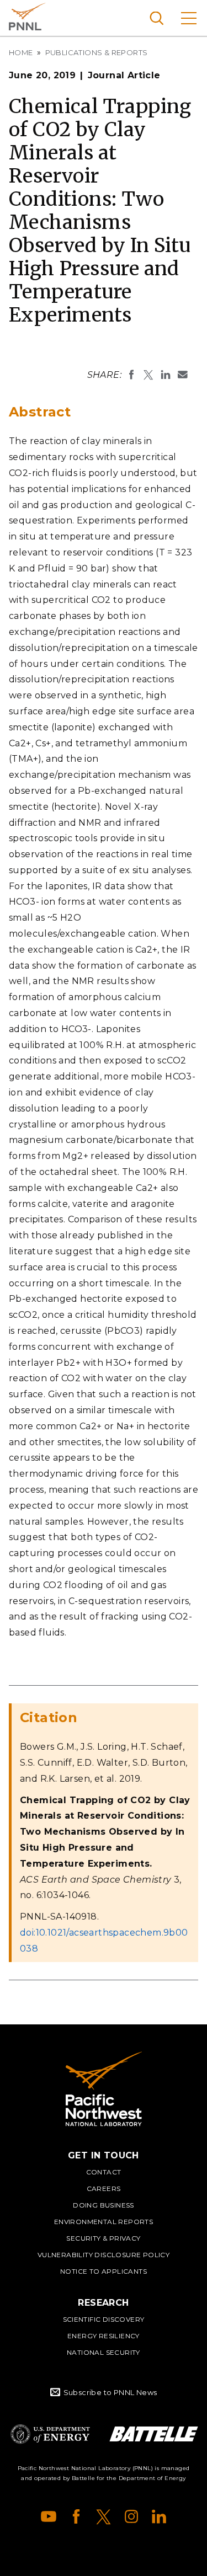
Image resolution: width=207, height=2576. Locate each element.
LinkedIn (159, 2516)
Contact (104, 2172)
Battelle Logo (154, 2434)
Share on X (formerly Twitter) (148, 375)
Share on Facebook (131, 375)
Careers (104, 2188)
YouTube (49, 2516)
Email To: (183, 375)
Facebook (76, 2516)
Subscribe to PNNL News (110, 2392)
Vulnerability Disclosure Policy (104, 2255)
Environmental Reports (104, 2222)
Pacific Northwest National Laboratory (27, 17)
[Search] (156, 18)
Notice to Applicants (104, 2271)
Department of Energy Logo (50, 2434)
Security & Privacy (103, 2238)
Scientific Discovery (104, 2319)
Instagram (131, 2516)
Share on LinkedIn (166, 375)
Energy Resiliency (104, 2336)
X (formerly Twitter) (104, 2516)
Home (21, 52)
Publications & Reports (97, 52)
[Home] (104, 2089)
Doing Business (104, 2205)
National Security (104, 2352)
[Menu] (189, 18)
